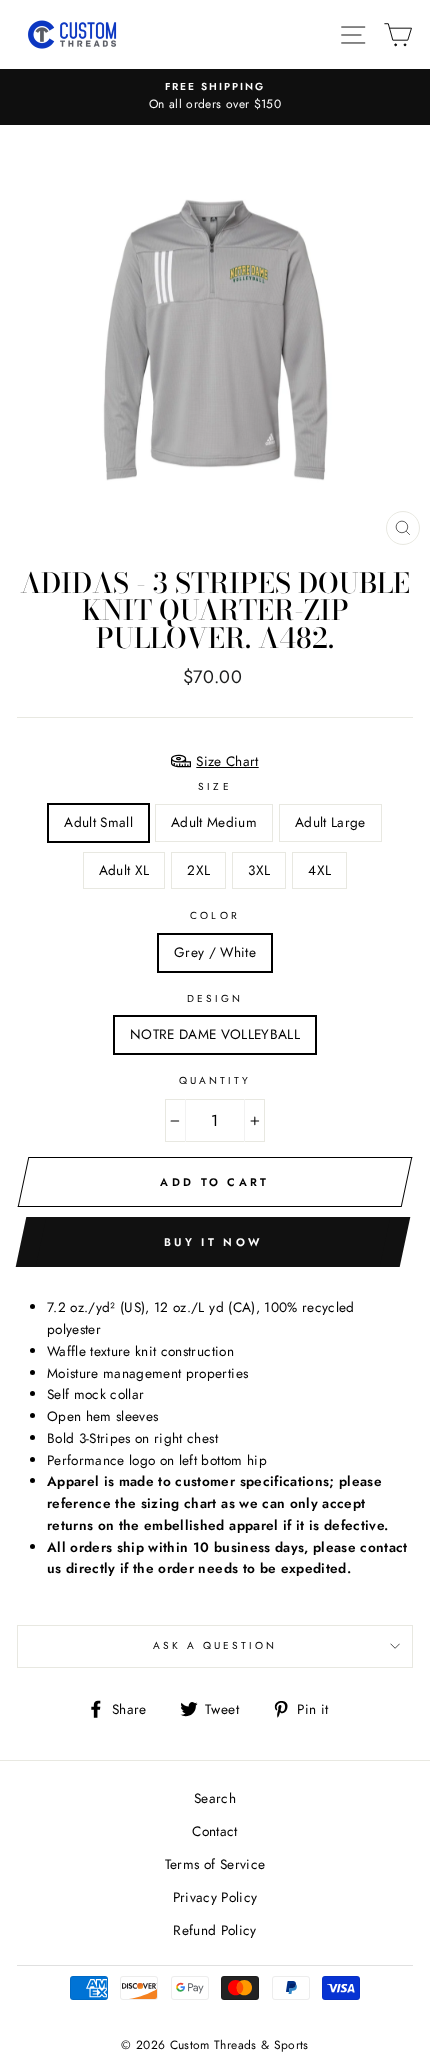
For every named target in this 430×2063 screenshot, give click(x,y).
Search (215, 1798)
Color (214, 915)
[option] (215, 97)
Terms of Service (215, 1864)
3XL (259, 870)
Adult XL (124, 870)
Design (215, 998)
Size (214, 786)
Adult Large (330, 822)
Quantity (215, 1080)
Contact (214, 1831)
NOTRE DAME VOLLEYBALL (215, 1034)
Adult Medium (214, 822)
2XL (198, 870)
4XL (319, 870)
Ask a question (215, 1645)
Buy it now (213, 1242)
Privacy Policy (215, 1897)
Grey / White (215, 952)
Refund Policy (214, 1930)
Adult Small (98, 822)
